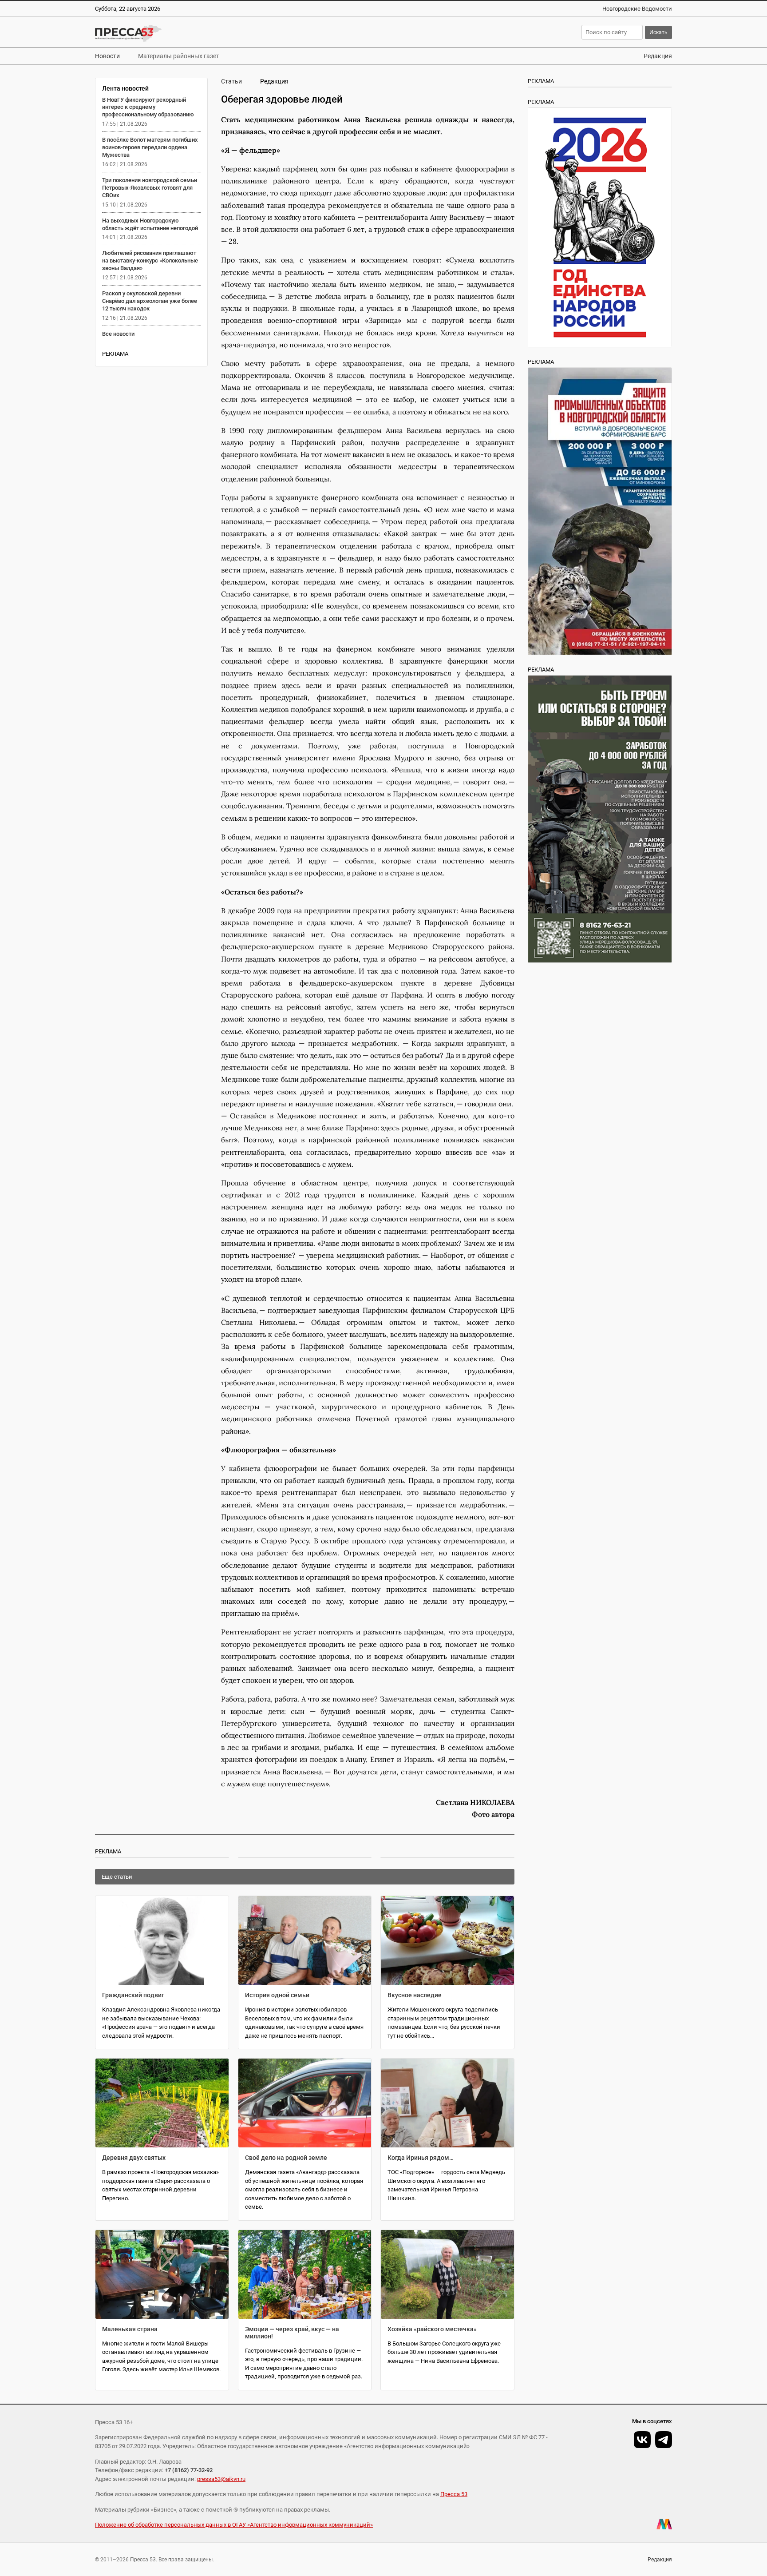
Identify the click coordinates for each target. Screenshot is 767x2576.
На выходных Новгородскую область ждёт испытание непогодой (150, 224)
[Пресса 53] (225, 33)
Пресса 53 (454, 2494)
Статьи (231, 81)
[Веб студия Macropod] (664, 2524)
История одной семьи (277, 1995)
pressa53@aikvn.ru (221, 2479)
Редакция (658, 56)
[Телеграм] (664, 2440)
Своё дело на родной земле (286, 2158)
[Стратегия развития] (600, 227)
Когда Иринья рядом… (421, 2158)
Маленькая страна (130, 2329)
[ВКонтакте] (642, 2440)
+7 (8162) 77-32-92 (189, 2470)
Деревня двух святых (134, 2158)
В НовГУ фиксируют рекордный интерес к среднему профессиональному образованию (148, 107)
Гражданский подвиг (133, 1995)
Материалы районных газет (179, 56)
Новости (107, 56)
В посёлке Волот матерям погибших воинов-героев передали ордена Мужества (150, 147)
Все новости (118, 334)
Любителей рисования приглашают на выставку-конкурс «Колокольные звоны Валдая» (150, 260)
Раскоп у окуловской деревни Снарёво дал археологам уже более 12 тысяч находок (150, 301)
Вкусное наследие (415, 1995)
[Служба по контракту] (600, 819)
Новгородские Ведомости (637, 9)
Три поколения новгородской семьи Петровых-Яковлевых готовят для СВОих (150, 188)
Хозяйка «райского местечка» (432, 2329)
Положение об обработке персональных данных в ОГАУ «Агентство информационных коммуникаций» (234, 2525)
